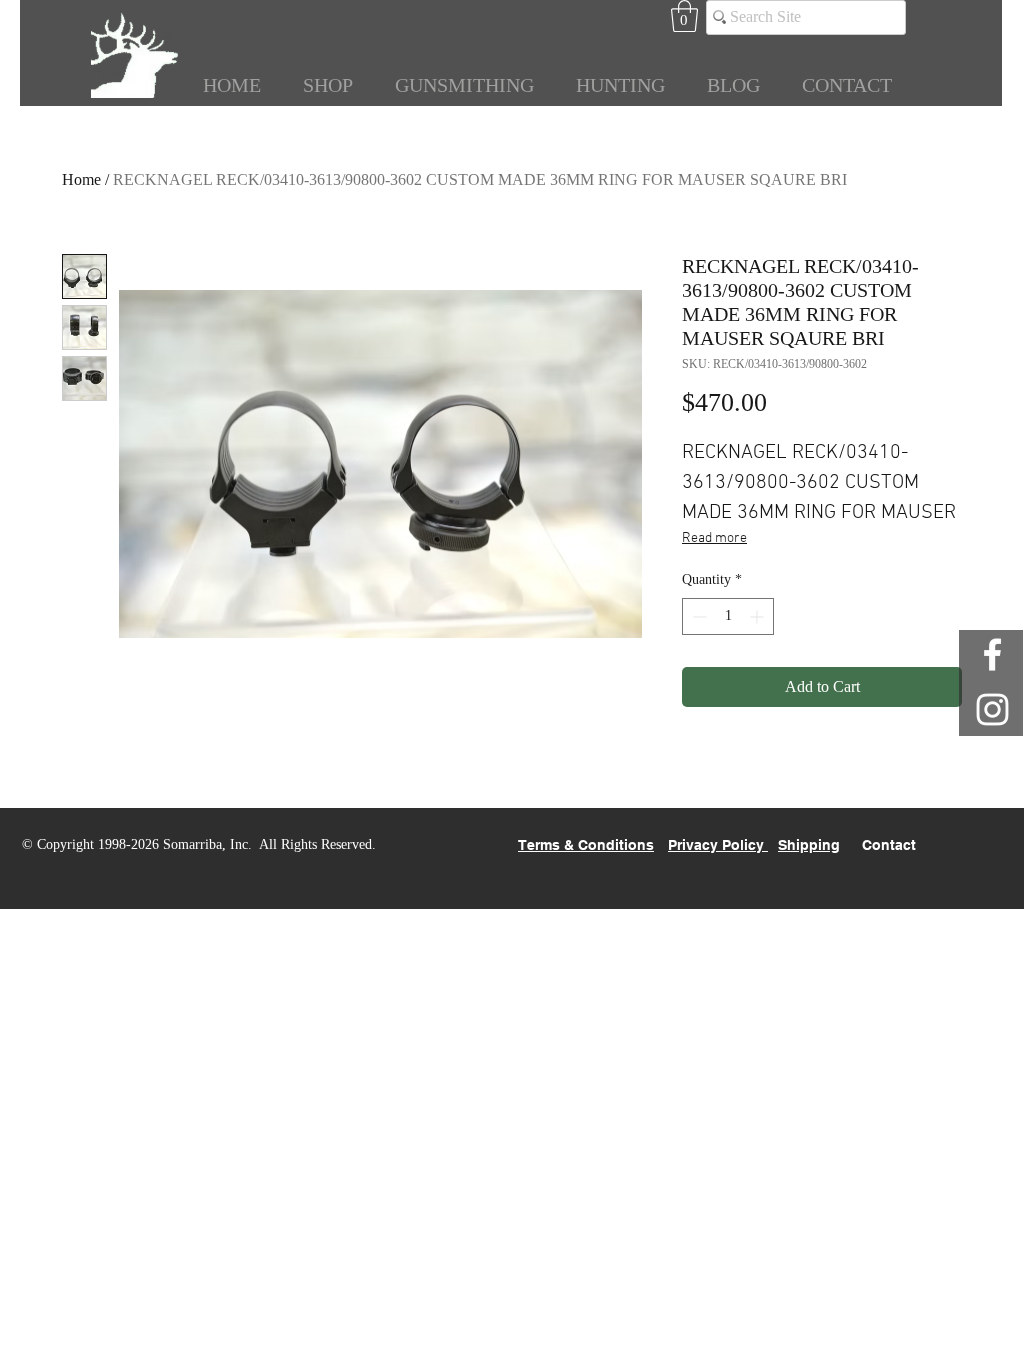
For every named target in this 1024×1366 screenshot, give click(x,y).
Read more (714, 538)
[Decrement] (697, 616)
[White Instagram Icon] (992, 709)
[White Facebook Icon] (992, 654)
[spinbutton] (728, 616)
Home (81, 179)
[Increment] (758, 616)
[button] (684, 16)
